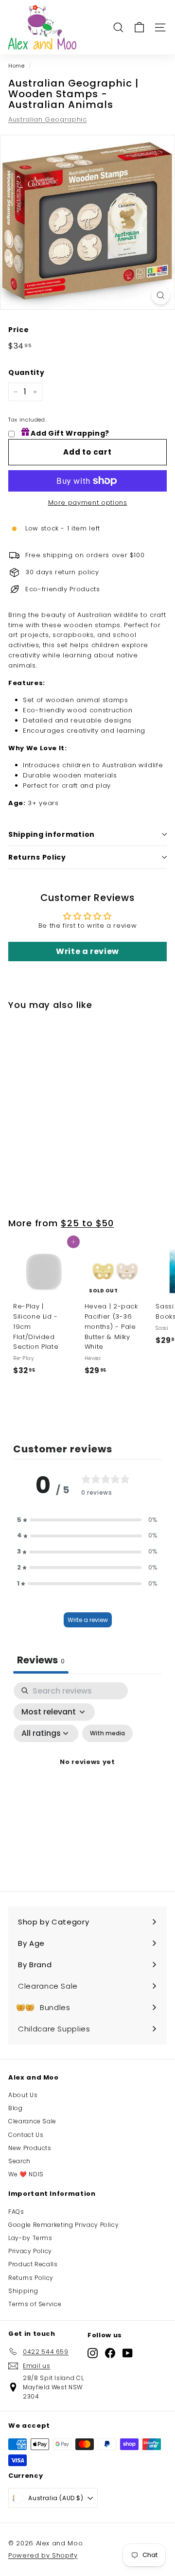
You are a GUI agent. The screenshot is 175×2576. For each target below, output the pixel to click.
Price (18, 330)
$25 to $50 (87, 1223)
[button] (87, 1520)
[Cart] (139, 27)
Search (19, 2161)
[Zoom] (161, 295)
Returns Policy (37, 857)
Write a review (88, 1620)
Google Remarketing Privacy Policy (63, 2225)
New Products (30, 2148)
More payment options (88, 503)
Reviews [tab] (41, 1660)
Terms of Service (35, 2304)
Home (17, 66)
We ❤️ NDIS (26, 2174)
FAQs (16, 2212)
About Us (23, 2095)
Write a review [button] (87, 951)
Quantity (26, 372)
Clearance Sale (32, 2121)
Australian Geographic (48, 119)
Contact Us (26, 2135)
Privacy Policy (30, 2251)
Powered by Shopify (43, 2555)
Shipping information (52, 834)
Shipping (23, 2291)
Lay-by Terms (30, 2238)
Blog (16, 2108)
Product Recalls (33, 2264)
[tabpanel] (87, 1774)
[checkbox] (107, 1733)
